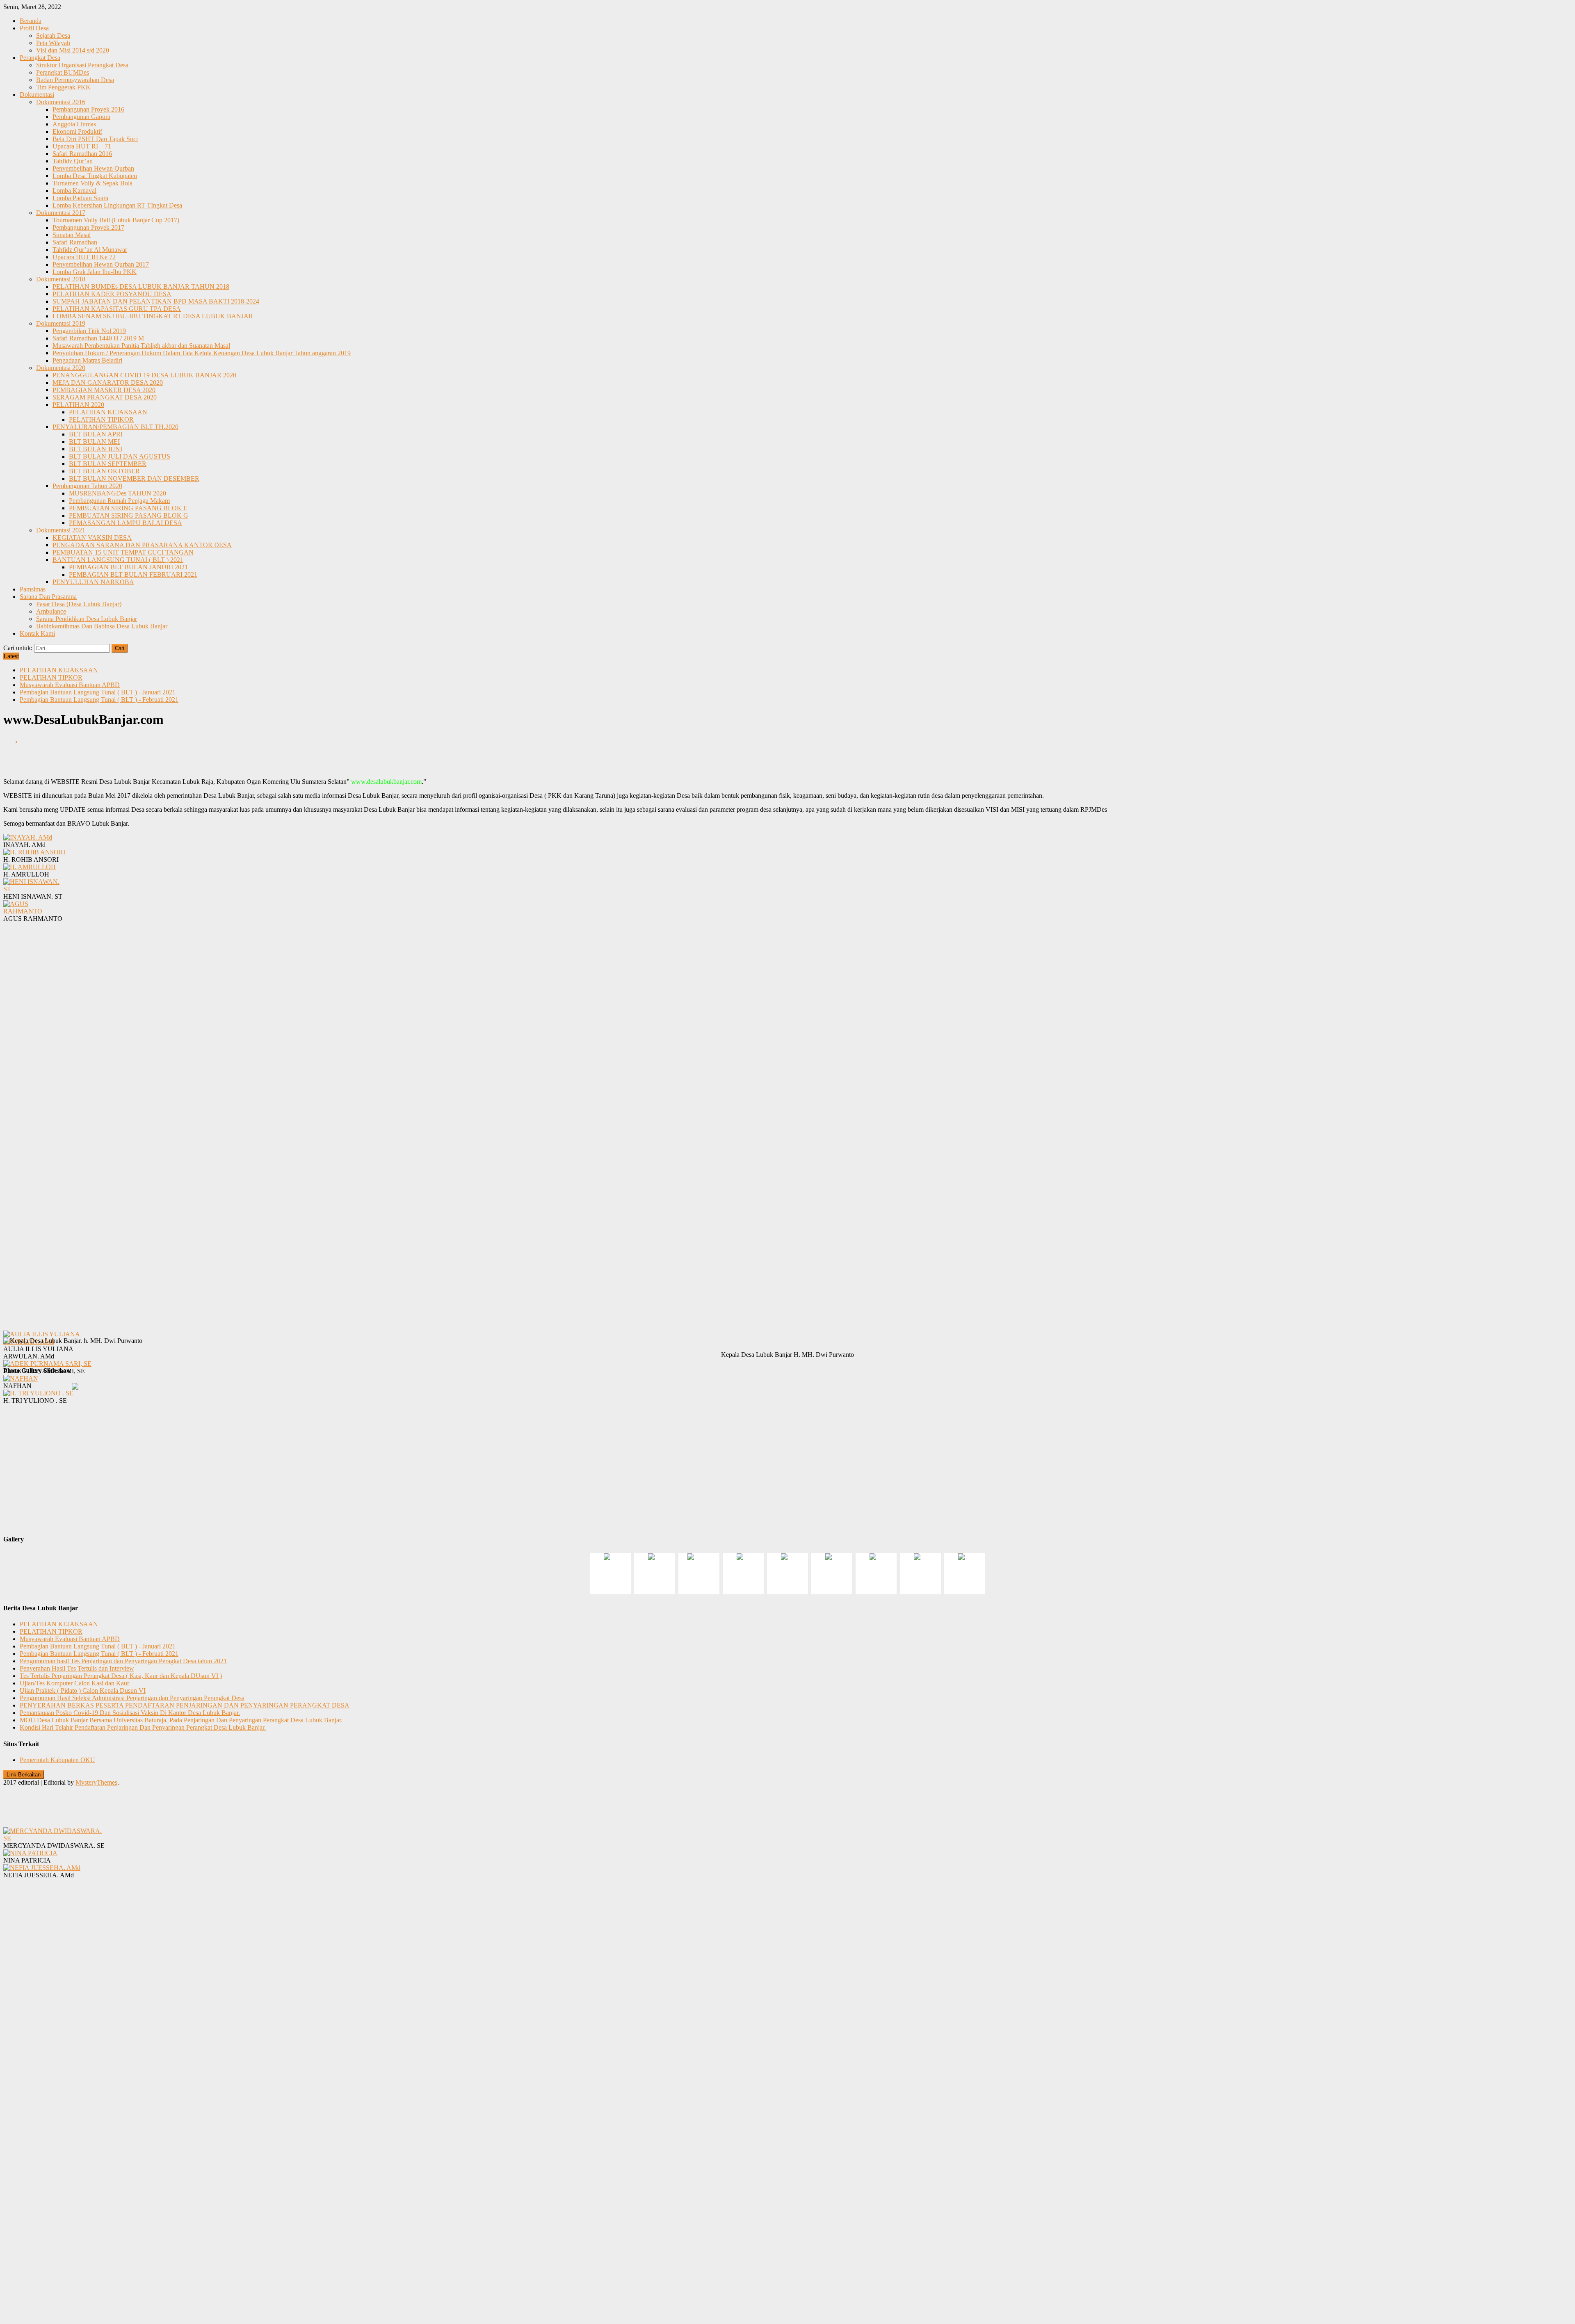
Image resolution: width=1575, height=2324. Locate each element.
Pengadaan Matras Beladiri (87, 360)
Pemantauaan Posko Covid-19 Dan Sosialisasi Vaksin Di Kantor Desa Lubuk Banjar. (130, 1713)
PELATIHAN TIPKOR (51, 677)
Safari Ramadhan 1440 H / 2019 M (98, 338)
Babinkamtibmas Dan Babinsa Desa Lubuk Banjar (102, 626)
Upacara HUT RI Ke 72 (84, 257)
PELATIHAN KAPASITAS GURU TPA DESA (117, 309)
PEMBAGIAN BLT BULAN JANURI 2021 (128, 567)
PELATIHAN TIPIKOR (101, 419)
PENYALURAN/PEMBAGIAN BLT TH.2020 (115, 427)
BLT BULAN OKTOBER (104, 471)
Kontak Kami (37, 634)
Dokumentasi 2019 (61, 323)
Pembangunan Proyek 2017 (88, 227)
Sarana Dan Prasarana (48, 597)
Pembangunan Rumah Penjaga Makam (119, 501)
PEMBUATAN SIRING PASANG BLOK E (128, 508)
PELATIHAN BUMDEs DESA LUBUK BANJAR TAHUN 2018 (141, 287)
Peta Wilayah (53, 43)
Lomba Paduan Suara (80, 198)
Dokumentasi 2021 (61, 530)
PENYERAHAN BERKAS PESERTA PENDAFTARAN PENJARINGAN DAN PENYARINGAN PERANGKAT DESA (185, 1705)
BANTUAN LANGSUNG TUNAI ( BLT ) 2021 (118, 560)
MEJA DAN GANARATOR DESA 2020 (108, 382)
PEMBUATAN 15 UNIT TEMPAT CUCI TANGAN (123, 552)
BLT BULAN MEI (94, 442)
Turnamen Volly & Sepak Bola (92, 183)
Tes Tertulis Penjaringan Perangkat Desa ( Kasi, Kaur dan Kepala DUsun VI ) (121, 1676)
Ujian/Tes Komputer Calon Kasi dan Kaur (74, 1683)
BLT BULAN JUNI (96, 449)
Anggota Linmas (74, 124)
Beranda (31, 21)
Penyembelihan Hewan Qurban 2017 (101, 264)
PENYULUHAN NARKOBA (93, 582)
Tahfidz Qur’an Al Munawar (90, 250)
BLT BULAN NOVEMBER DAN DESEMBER (134, 478)
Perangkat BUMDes (63, 72)
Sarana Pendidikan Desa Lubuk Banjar (87, 619)
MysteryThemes (96, 1782)
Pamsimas (33, 589)
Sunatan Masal (72, 235)
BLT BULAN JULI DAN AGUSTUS (120, 456)
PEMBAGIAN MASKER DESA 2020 (104, 390)
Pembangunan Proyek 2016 (88, 109)
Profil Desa (34, 28)
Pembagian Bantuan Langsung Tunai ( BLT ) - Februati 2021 (99, 700)
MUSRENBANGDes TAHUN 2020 (118, 493)
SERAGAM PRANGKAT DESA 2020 (105, 397)
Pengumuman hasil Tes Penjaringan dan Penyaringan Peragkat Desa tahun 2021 (123, 1661)
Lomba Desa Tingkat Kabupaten (95, 176)
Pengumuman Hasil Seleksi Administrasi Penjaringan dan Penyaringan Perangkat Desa (132, 1698)
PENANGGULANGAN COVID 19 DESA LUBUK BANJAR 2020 (144, 375)
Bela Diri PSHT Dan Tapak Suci (95, 139)
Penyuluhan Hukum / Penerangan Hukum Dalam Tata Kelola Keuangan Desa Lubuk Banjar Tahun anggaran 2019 (202, 353)
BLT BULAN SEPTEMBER (108, 464)
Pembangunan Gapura (81, 117)
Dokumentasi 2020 (61, 368)
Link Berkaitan (24, 1775)
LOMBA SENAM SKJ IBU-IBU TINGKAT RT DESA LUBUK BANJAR (153, 316)
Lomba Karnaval (74, 191)
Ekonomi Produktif (77, 131)
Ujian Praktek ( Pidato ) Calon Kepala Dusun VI (83, 1690)
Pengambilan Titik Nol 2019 (89, 331)
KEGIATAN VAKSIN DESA (92, 538)
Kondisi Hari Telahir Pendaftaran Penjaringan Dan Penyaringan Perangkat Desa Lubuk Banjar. (143, 1727)
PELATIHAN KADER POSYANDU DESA (112, 294)
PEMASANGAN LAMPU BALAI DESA (126, 523)
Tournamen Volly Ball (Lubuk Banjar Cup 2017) (116, 220)
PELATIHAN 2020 (78, 405)
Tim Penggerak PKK (63, 87)
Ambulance (51, 611)
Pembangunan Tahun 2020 (87, 486)
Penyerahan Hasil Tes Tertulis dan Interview (77, 1668)
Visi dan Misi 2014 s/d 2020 (73, 50)
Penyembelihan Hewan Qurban (93, 168)
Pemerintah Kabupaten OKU (57, 1760)
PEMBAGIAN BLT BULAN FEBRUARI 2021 (133, 574)
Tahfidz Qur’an (73, 161)
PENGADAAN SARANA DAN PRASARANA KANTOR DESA (142, 545)
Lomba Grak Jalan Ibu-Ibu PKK (95, 272)
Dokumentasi (37, 95)
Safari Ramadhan (75, 242)
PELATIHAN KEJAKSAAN (108, 412)
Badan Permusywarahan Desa (75, 80)
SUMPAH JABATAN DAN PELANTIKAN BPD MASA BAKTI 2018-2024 (156, 301)
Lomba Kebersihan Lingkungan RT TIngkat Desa (117, 205)
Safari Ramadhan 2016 (82, 154)
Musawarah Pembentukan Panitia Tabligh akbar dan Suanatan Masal (141, 346)
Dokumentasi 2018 (61, 279)
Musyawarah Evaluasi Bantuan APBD (70, 685)
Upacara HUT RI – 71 (82, 146)
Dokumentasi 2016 (61, 102)
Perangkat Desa (40, 58)
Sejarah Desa (53, 35)
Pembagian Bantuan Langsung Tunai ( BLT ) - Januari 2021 (98, 692)
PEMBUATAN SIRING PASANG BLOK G (129, 515)
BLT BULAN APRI (96, 434)
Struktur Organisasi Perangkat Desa (82, 65)
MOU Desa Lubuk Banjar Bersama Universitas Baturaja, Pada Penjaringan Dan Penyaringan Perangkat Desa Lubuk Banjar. (181, 1720)
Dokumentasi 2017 (61, 213)
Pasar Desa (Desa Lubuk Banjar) (79, 604)
